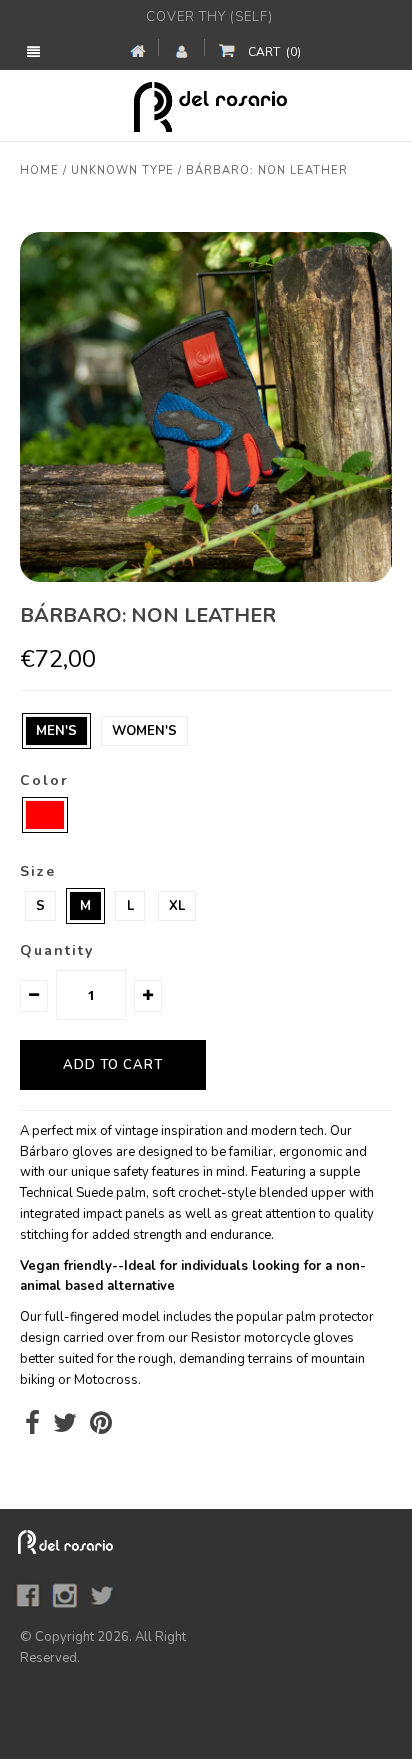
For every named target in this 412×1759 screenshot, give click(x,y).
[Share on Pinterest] (101, 1428)
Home (39, 170)
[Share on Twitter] (65, 1428)
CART (274, 52)
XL (177, 906)
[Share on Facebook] (32, 1428)
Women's (144, 731)
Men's (56, 731)
